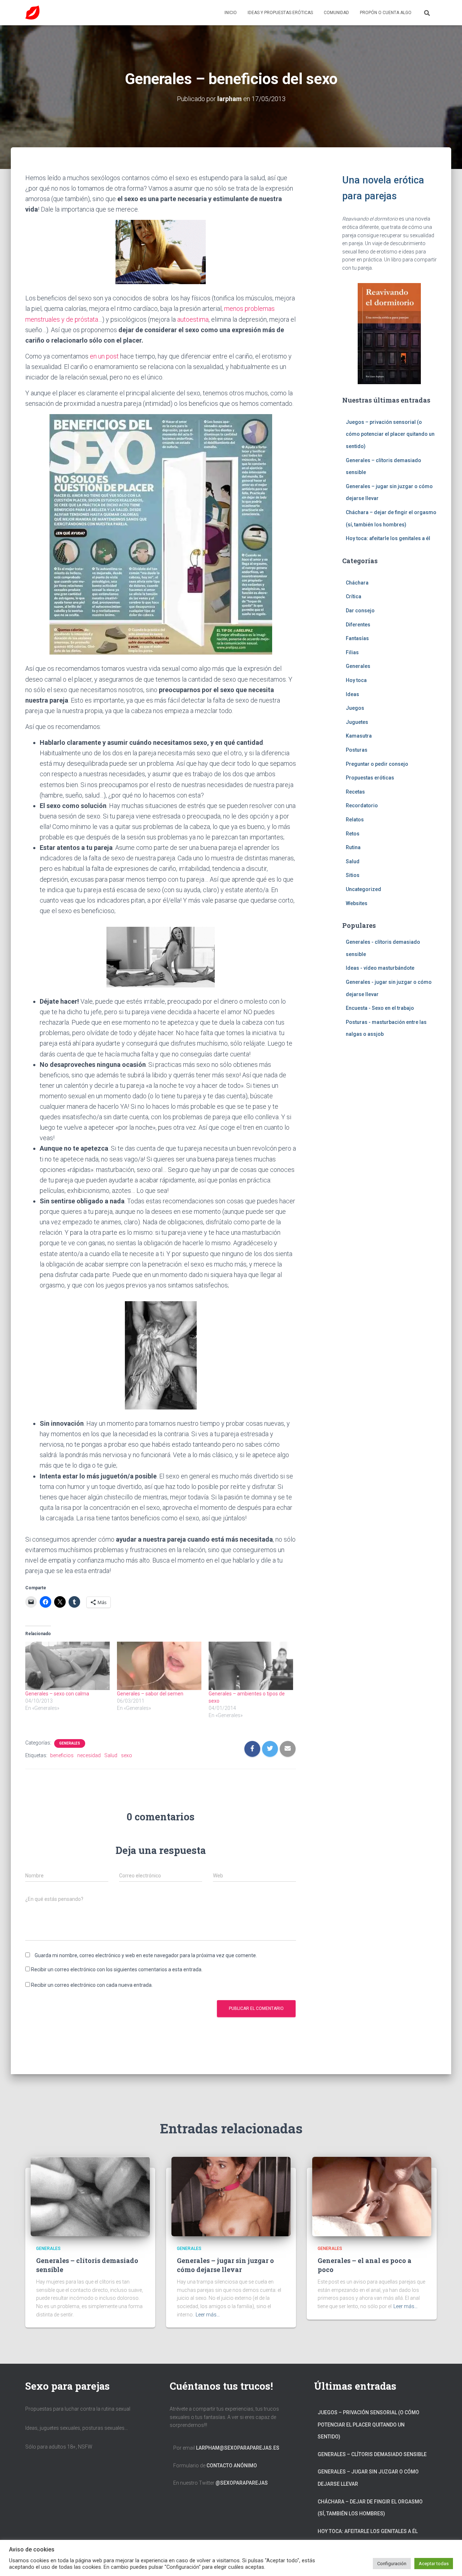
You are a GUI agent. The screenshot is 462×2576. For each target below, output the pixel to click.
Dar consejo (360, 611)
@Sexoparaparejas (242, 2483)
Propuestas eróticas (370, 778)
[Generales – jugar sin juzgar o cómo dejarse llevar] (231, 2196)
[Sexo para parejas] (32, 13)
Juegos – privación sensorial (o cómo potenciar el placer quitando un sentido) (390, 434)
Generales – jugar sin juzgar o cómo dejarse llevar (225, 2265)
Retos (353, 834)
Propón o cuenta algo (386, 13)
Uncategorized (363, 889)
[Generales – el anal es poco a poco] (372, 2196)
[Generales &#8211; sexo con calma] (67, 1666)
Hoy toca (356, 680)
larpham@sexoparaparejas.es (238, 2448)
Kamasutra (359, 736)
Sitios (353, 875)
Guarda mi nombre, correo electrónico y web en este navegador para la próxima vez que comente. (146, 1955)
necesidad (89, 1755)
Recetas (355, 792)
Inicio (231, 13)
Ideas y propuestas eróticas (280, 13)
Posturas (357, 750)
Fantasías (357, 638)
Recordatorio (362, 805)
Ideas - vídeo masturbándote (380, 968)
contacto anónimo (232, 2466)
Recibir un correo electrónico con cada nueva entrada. (92, 1985)
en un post (105, 356)
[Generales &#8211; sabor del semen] (159, 1666)
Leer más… (208, 2315)
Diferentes (358, 625)
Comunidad (336, 13)
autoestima (193, 319)
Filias (352, 652)
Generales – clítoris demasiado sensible (372, 2454)
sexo (127, 1755)
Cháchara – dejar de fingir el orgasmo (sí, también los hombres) (370, 2508)
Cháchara (357, 583)
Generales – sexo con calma (57, 1694)
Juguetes (357, 722)
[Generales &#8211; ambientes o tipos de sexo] (251, 1666)
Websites (357, 903)
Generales (70, 1743)
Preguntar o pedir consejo (377, 764)
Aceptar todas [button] (434, 2564)
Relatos (355, 820)
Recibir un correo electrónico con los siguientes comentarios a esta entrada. (117, 1969)
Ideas (352, 694)
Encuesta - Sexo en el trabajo (380, 1008)
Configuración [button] (392, 2564)
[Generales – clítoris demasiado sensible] (90, 2196)
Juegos (355, 708)
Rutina (353, 847)
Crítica (354, 596)
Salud (111, 1755)
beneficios (62, 1755)
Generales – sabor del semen (150, 1694)
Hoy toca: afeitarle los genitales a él (388, 538)
